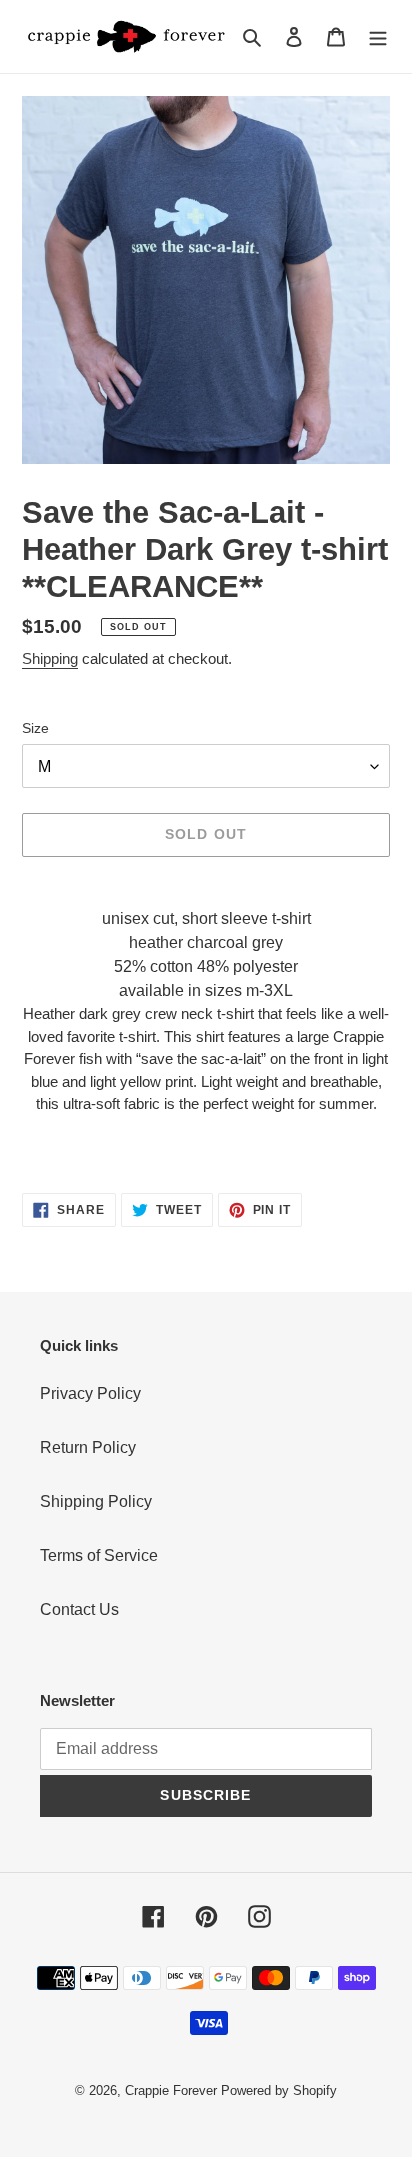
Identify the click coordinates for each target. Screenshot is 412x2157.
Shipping (50, 658)
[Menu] (378, 36)
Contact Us (79, 1609)
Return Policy (88, 1447)
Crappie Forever (171, 2090)
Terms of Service (99, 1555)
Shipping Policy (96, 1501)
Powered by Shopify (279, 2090)
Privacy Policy (90, 1393)
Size (35, 728)
